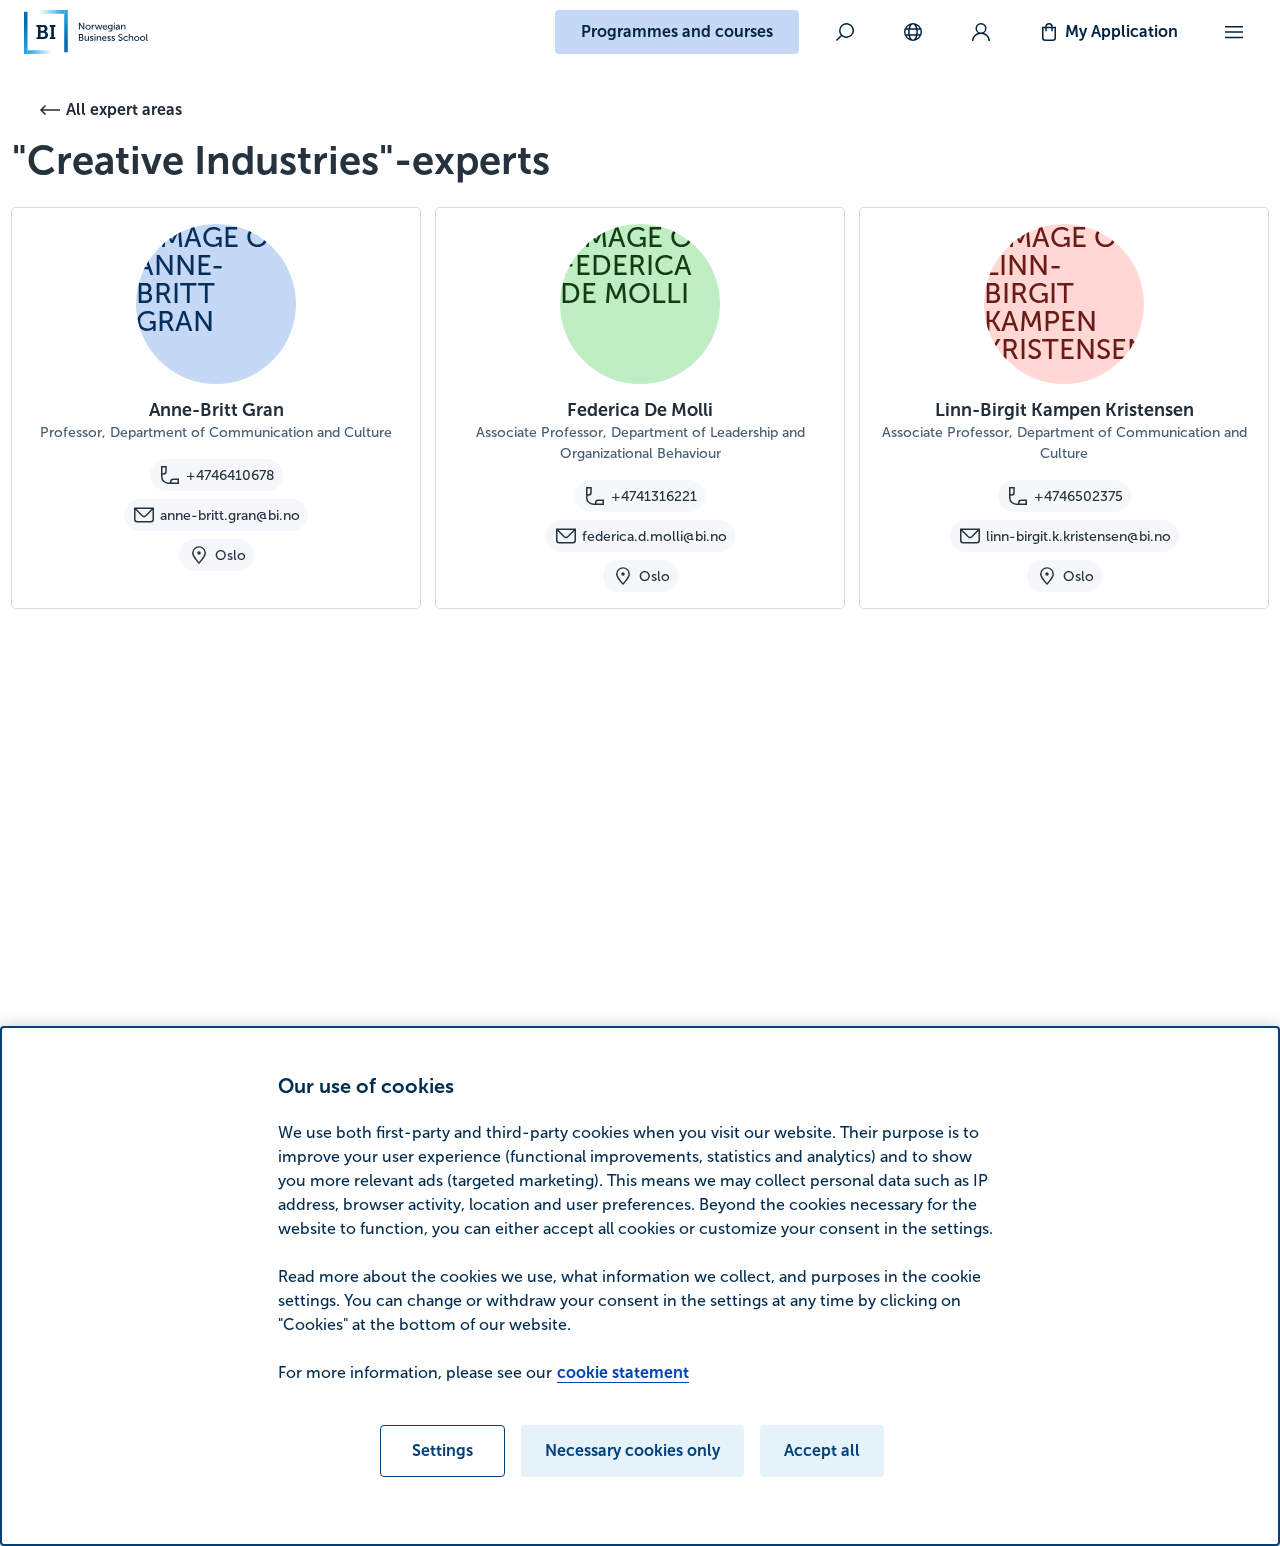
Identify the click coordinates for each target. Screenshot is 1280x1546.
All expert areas (124, 109)
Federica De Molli (640, 410)
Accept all (822, 1450)
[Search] (845, 32)
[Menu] (1234, 32)
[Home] (86, 32)
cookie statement (623, 1372)
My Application (1121, 31)
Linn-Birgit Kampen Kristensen (1064, 410)
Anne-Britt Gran (216, 410)
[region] (640, 1286)
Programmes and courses (677, 31)
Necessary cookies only (632, 1450)
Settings (442, 1450)
